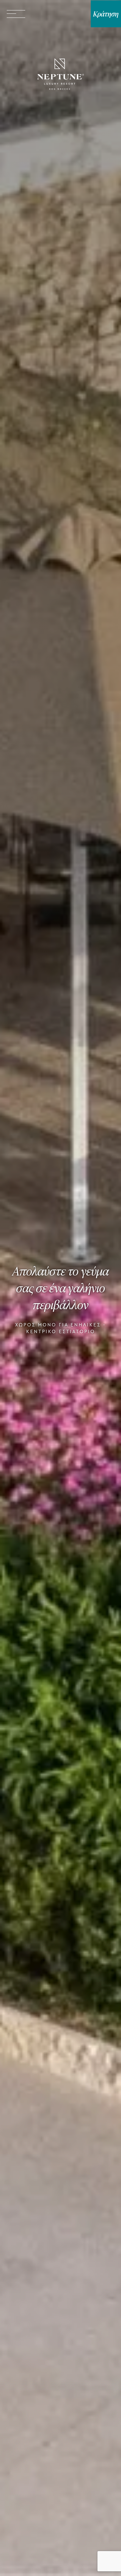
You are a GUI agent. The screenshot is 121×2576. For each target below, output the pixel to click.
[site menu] (16, 14)
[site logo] (61, 75)
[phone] (54, 14)
